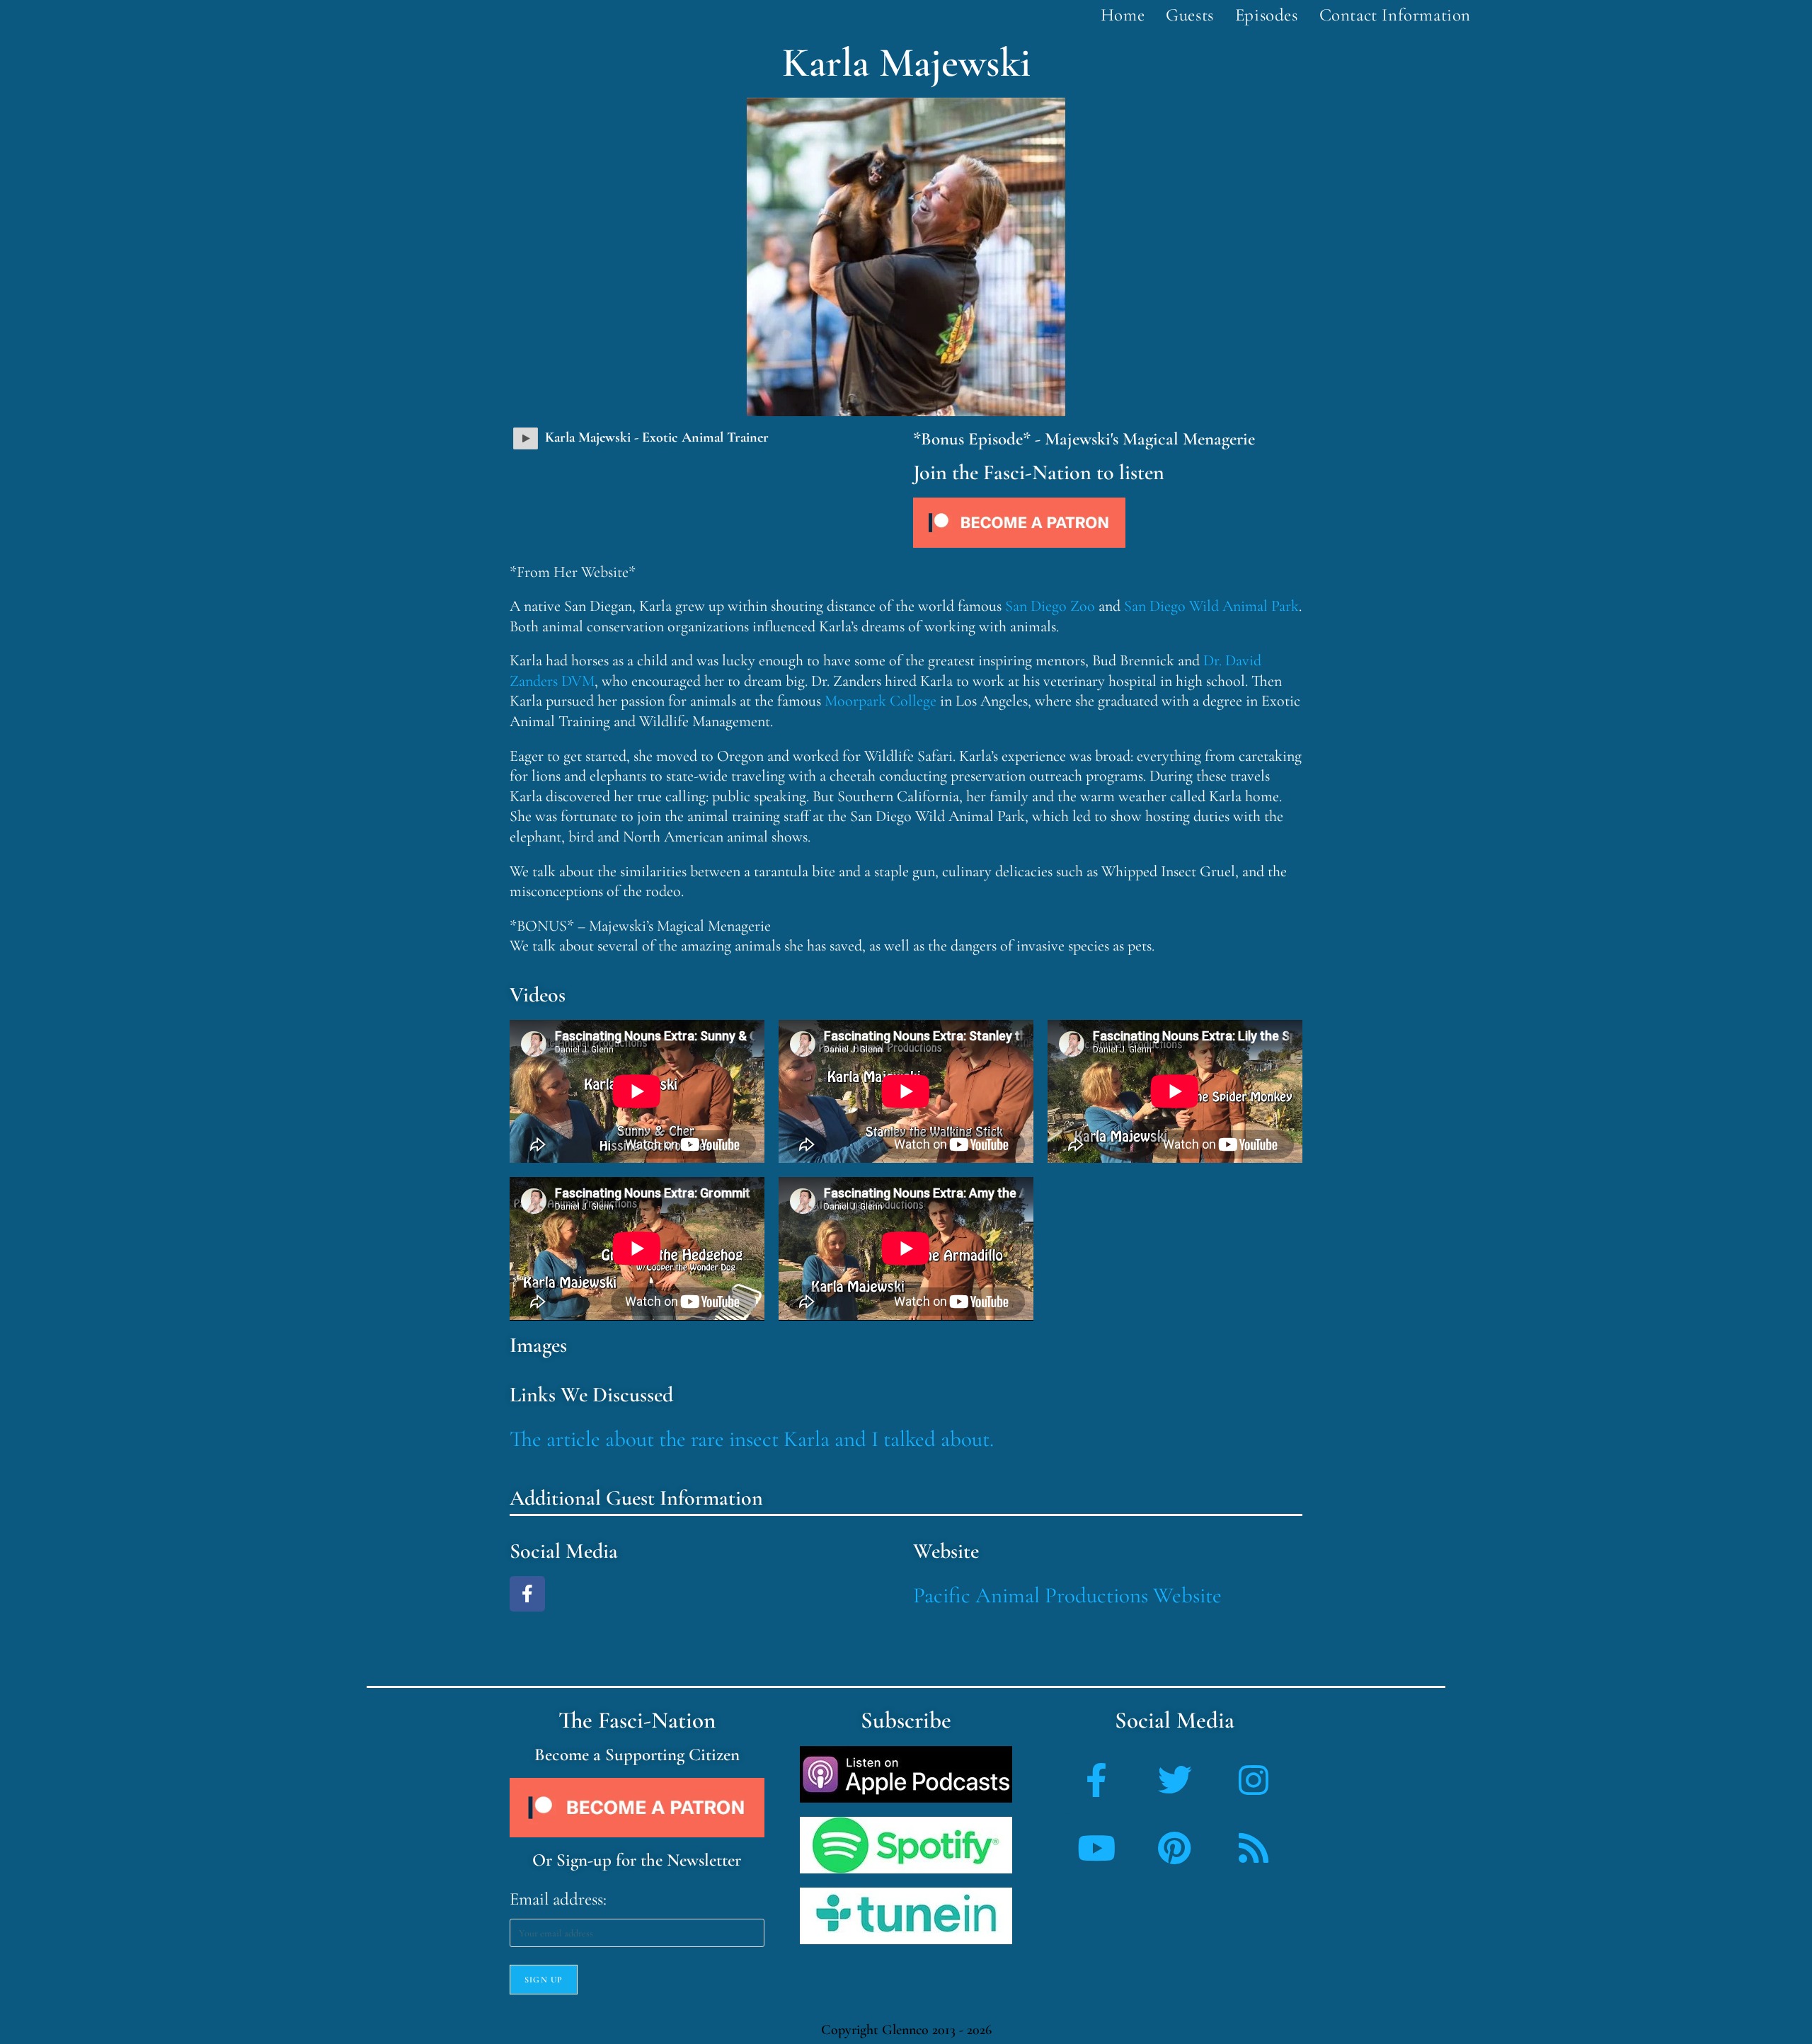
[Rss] (1254, 1848)
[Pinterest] (1175, 1848)
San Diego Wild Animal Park (1211, 606)
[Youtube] (1096, 1848)
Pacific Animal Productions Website (1067, 1595)
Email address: (558, 1899)
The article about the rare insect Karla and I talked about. (752, 1439)
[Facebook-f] (527, 1594)
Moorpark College (881, 701)
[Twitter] (1175, 1780)
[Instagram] (1254, 1780)
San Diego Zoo (1050, 606)
